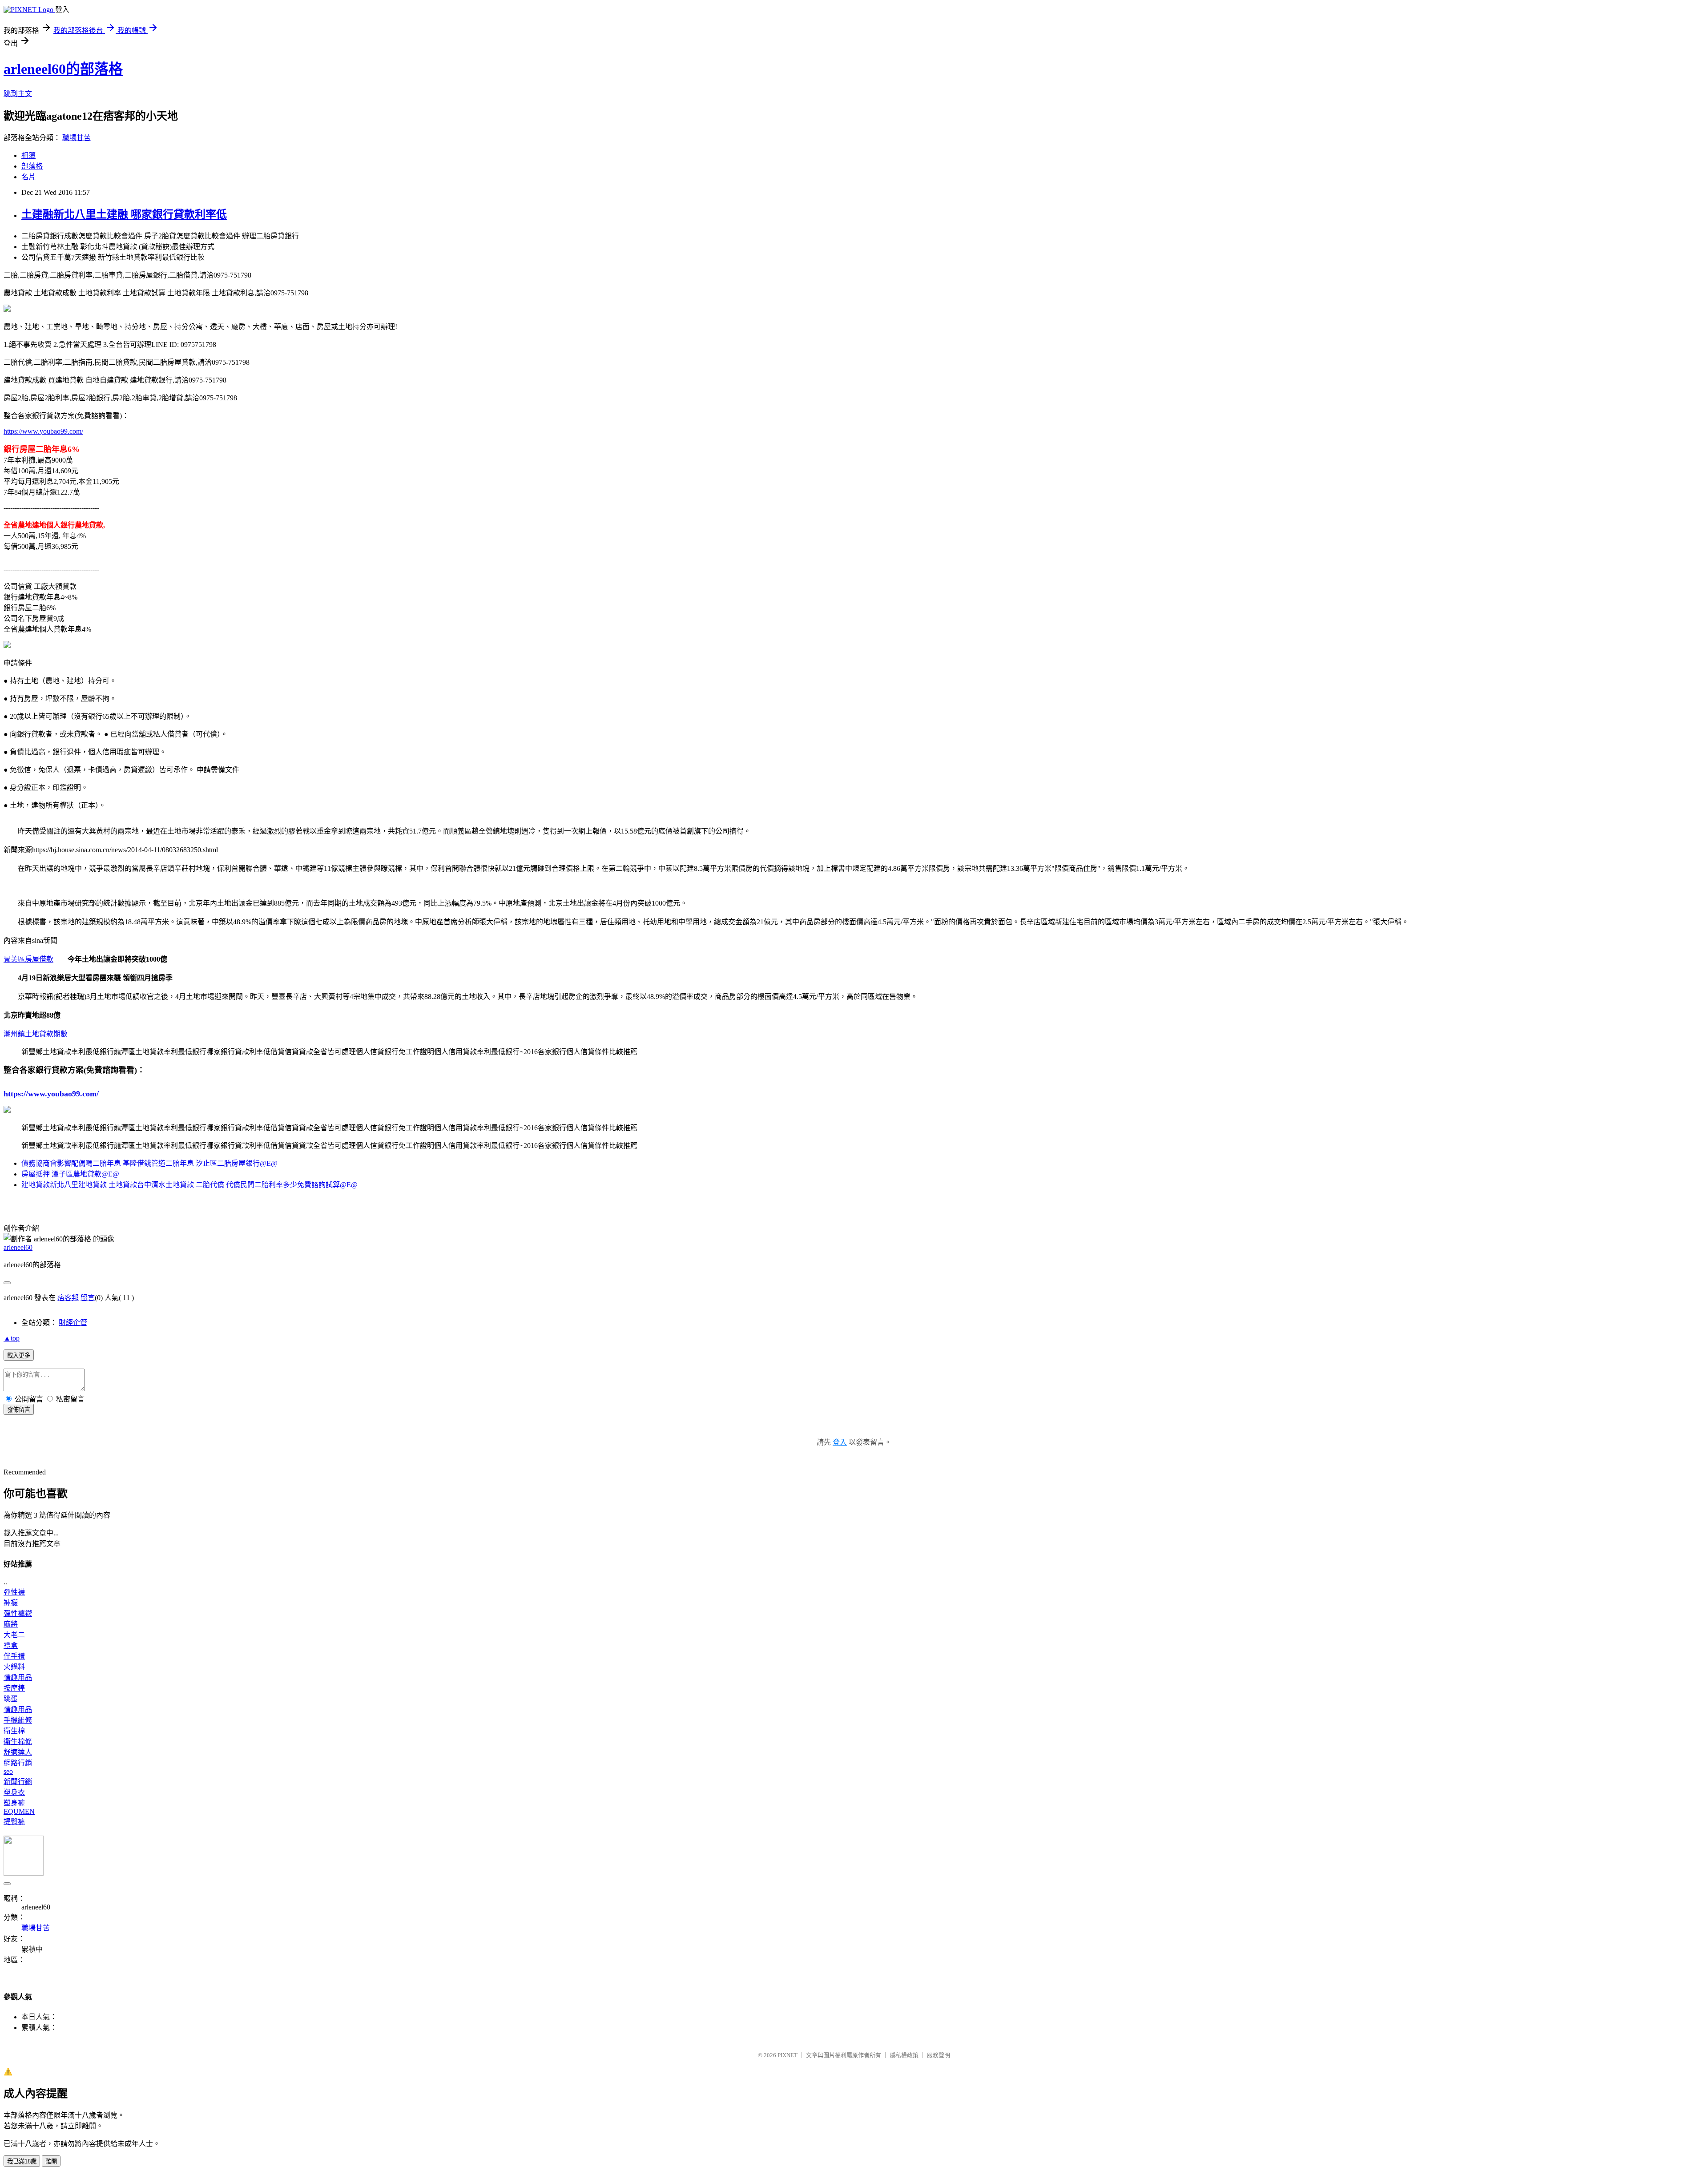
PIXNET (788, 2055)
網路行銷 (18, 1763)
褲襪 (11, 1603)
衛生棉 (14, 1731)
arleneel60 (18, 1247)
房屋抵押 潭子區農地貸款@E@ (70, 1174)
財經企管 (73, 1323)
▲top (12, 1338)
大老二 (14, 1635)
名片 (28, 177)
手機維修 (18, 1720)
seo (8, 1771)
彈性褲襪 (18, 1613)
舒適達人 (18, 1752)
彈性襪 (14, 1592)
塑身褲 (14, 1803)
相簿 (28, 155)
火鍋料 (14, 1667)
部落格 (32, 166)
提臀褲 (14, 1822)
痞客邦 (68, 1298)
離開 (51, 2161)
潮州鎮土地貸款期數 (36, 1034)
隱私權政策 (904, 2055)
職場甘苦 (77, 138)
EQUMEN (19, 1811)
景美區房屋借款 (28, 959)
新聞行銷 (18, 1782)
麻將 (11, 1624)
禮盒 (11, 1645)
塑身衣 (14, 1792)
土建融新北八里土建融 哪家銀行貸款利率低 (124, 214)
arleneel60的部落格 (63, 69)
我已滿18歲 (22, 2161)
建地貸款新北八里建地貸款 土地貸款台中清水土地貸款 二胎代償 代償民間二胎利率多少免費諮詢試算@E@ (189, 1185)
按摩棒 (14, 1688)
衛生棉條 (18, 1742)
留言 (88, 1298)
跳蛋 (11, 1699)
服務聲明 (939, 2055)
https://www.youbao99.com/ (43, 431)
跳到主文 (18, 94)
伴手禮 (14, 1656)
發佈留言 (19, 1410)
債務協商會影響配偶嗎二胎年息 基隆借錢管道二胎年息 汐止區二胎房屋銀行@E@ (149, 1163)
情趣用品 (18, 1678)
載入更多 (19, 1355)
